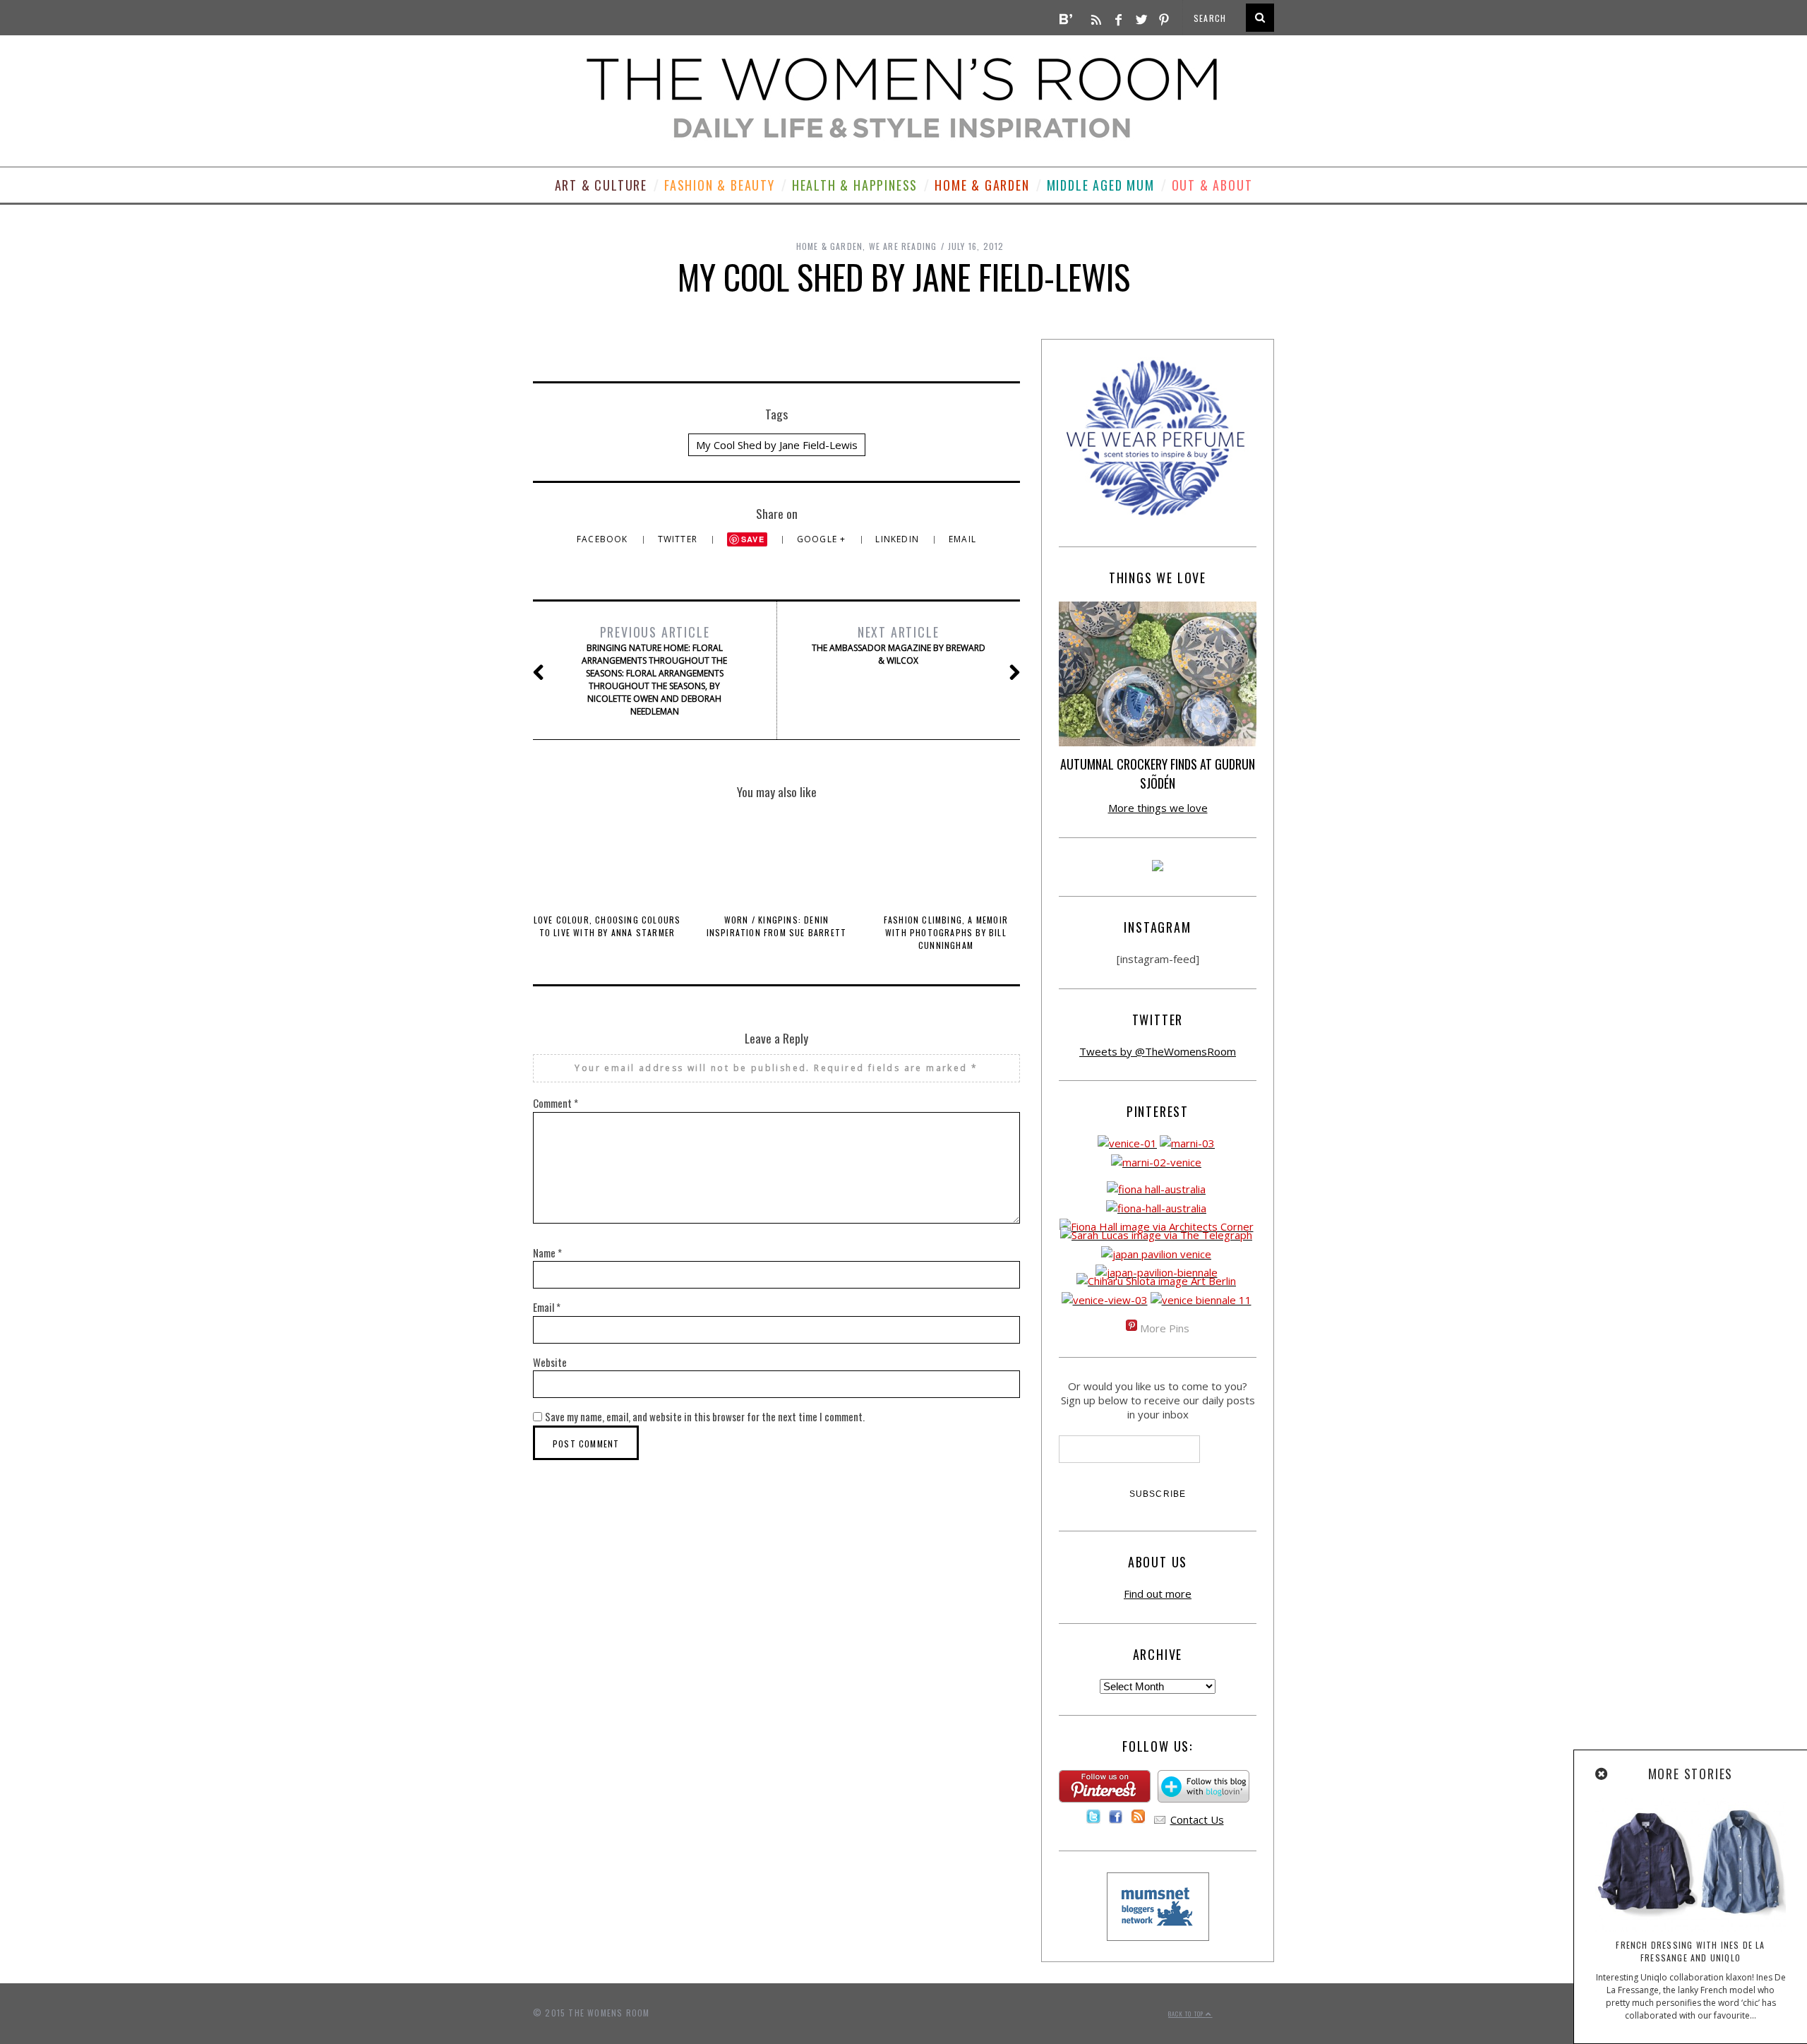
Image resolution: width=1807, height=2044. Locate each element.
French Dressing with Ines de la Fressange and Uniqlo (1690, 1951)
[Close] (1602, 1774)
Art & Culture (601, 185)
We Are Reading (903, 246)
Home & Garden (982, 185)
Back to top (1187, 2014)
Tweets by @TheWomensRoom (1158, 1051)
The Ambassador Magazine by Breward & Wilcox (899, 645)
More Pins (1165, 1328)
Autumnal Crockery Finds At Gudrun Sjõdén (1158, 773)
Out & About (1212, 185)
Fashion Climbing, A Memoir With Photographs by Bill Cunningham (946, 932)
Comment (556, 1103)
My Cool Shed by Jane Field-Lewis (777, 445)
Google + (823, 539)
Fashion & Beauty (720, 185)
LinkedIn (899, 539)
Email (962, 539)
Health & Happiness (855, 185)
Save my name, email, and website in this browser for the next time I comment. (705, 1416)
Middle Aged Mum (1101, 185)
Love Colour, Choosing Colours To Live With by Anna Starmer (607, 926)
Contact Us (1197, 1819)
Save (753, 539)
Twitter (679, 539)
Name (547, 1253)
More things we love (1158, 808)
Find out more (1158, 1594)
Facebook (604, 539)
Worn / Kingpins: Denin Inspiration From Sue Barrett (777, 926)
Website (550, 1362)
